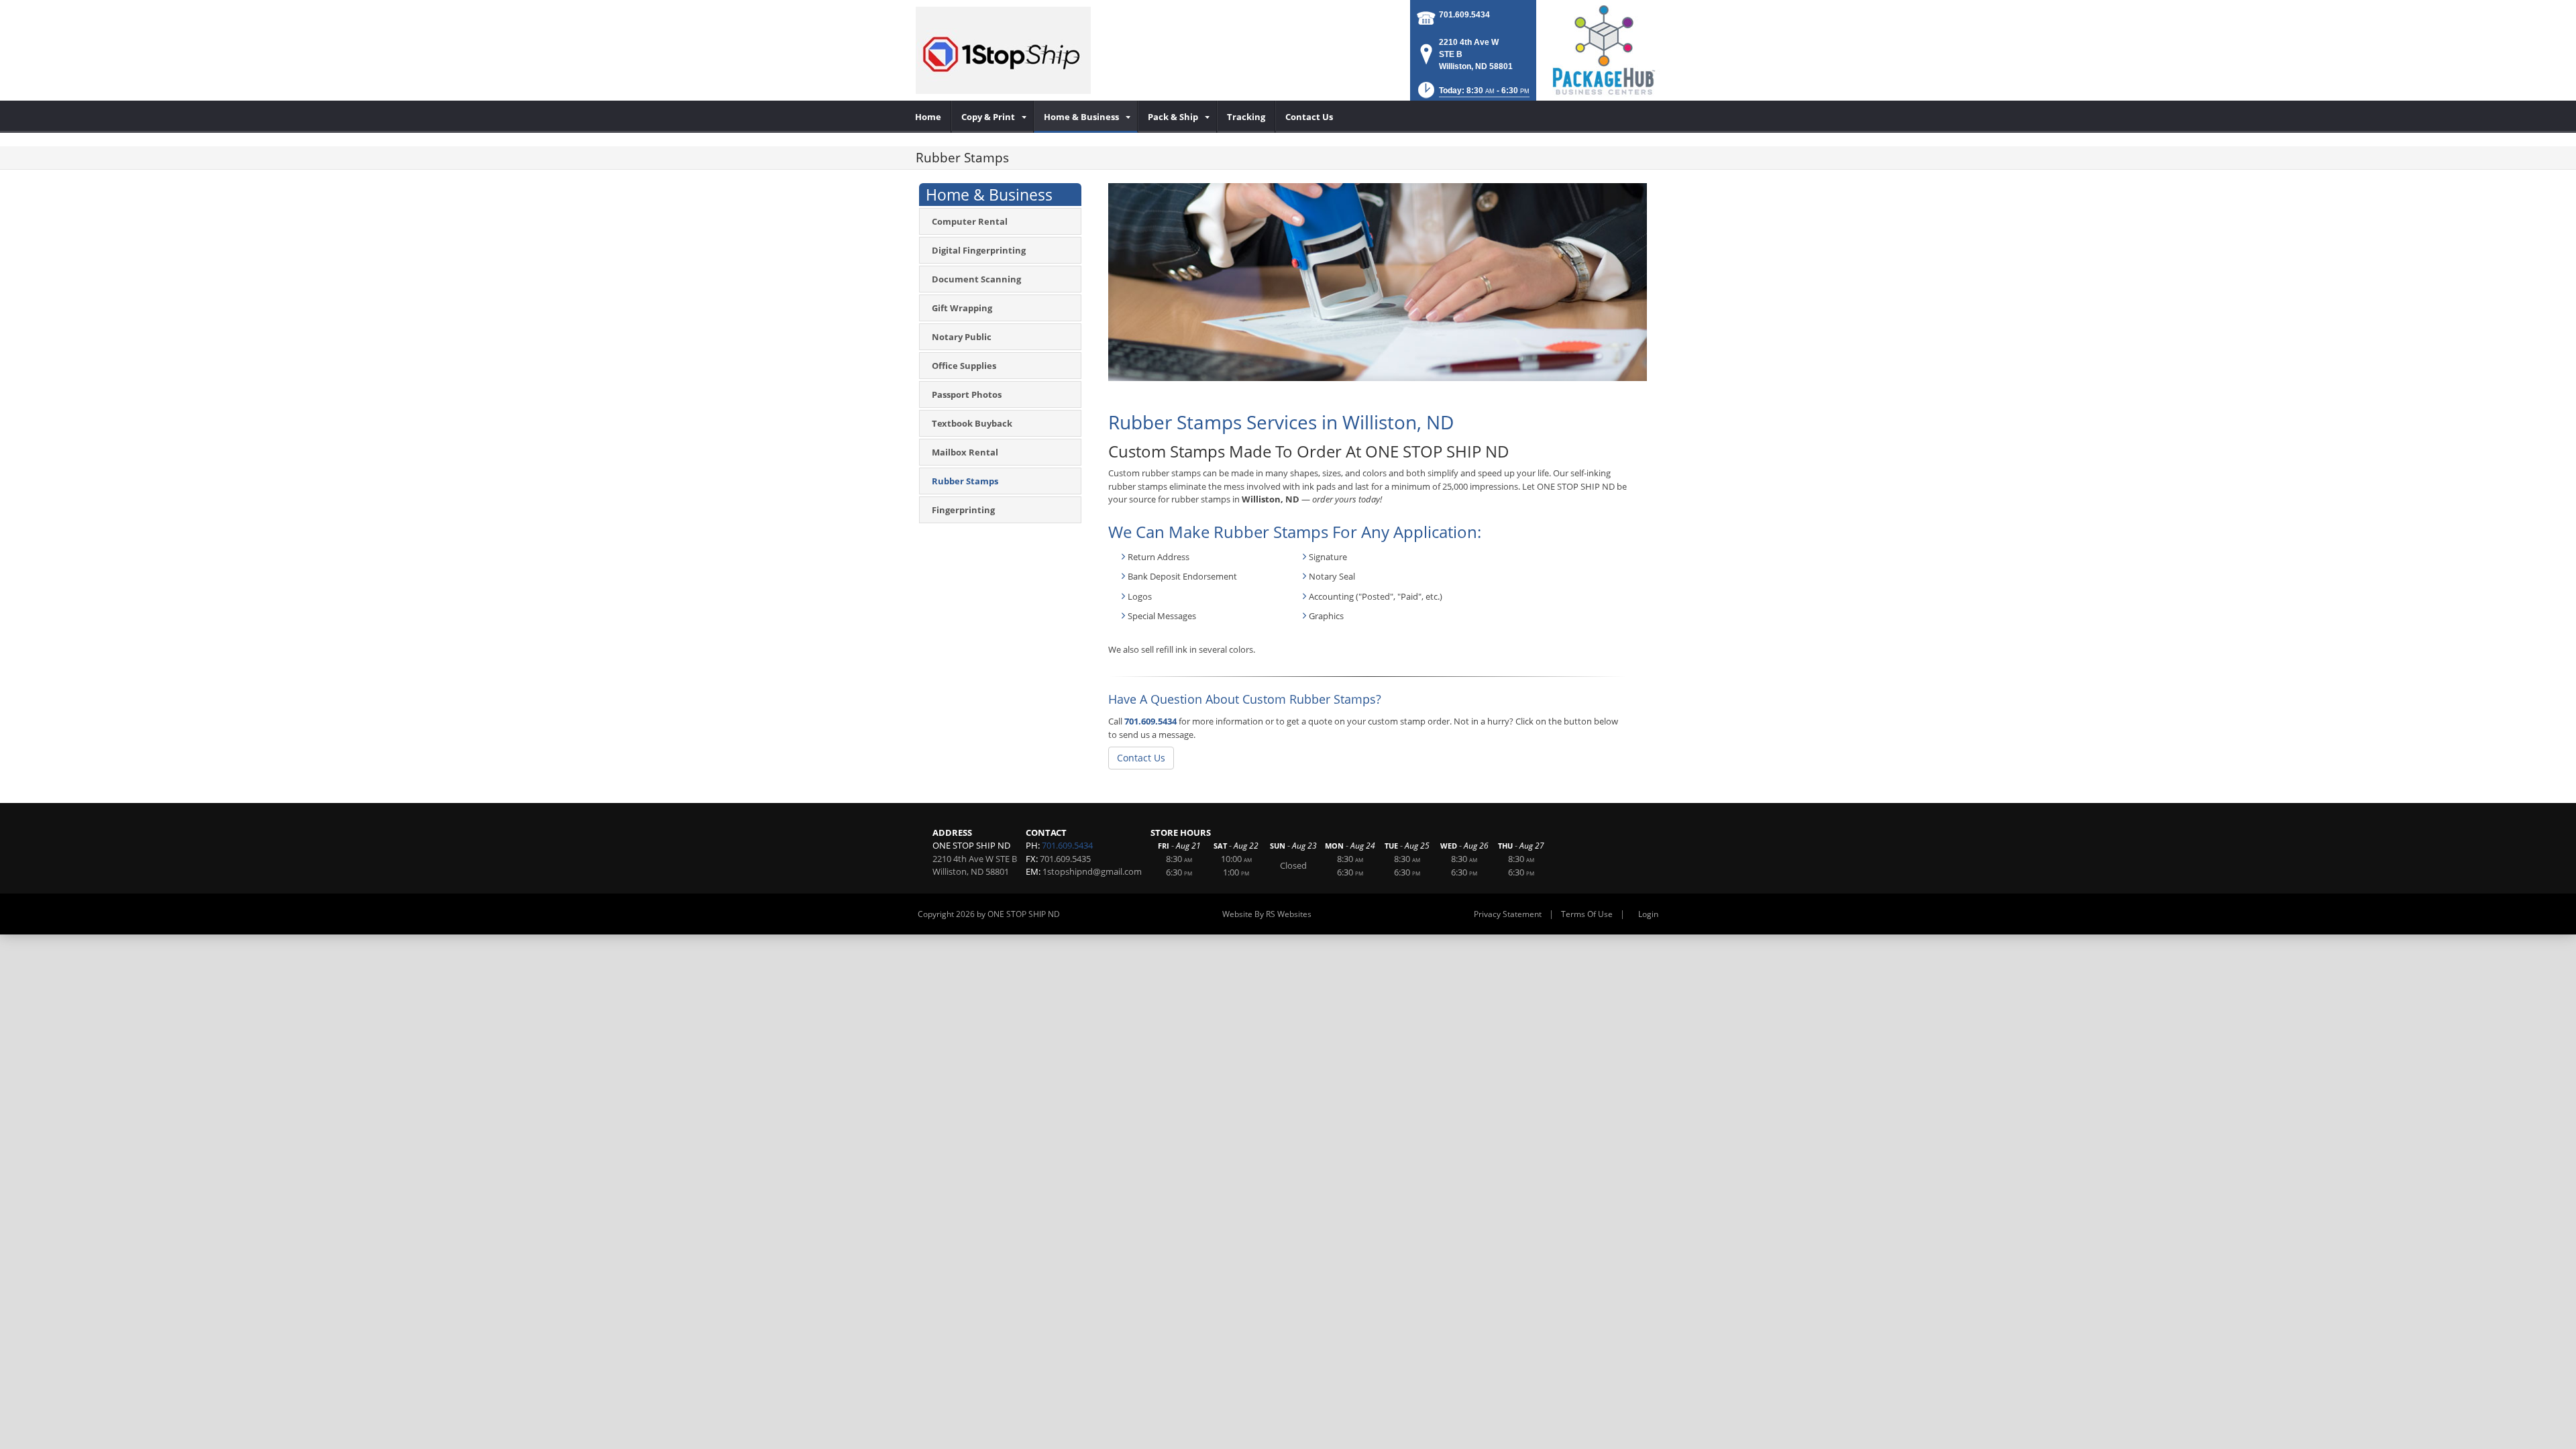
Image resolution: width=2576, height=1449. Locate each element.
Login (1648, 914)
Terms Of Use (1587, 914)
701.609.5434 (1464, 15)
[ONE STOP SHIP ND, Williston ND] (1003, 50)
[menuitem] (928, 117)
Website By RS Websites (1267, 914)
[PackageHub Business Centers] (1603, 49)
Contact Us (1141, 758)
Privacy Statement (1508, 914)
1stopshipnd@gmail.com (1092, 871)
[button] (1472, 94)
